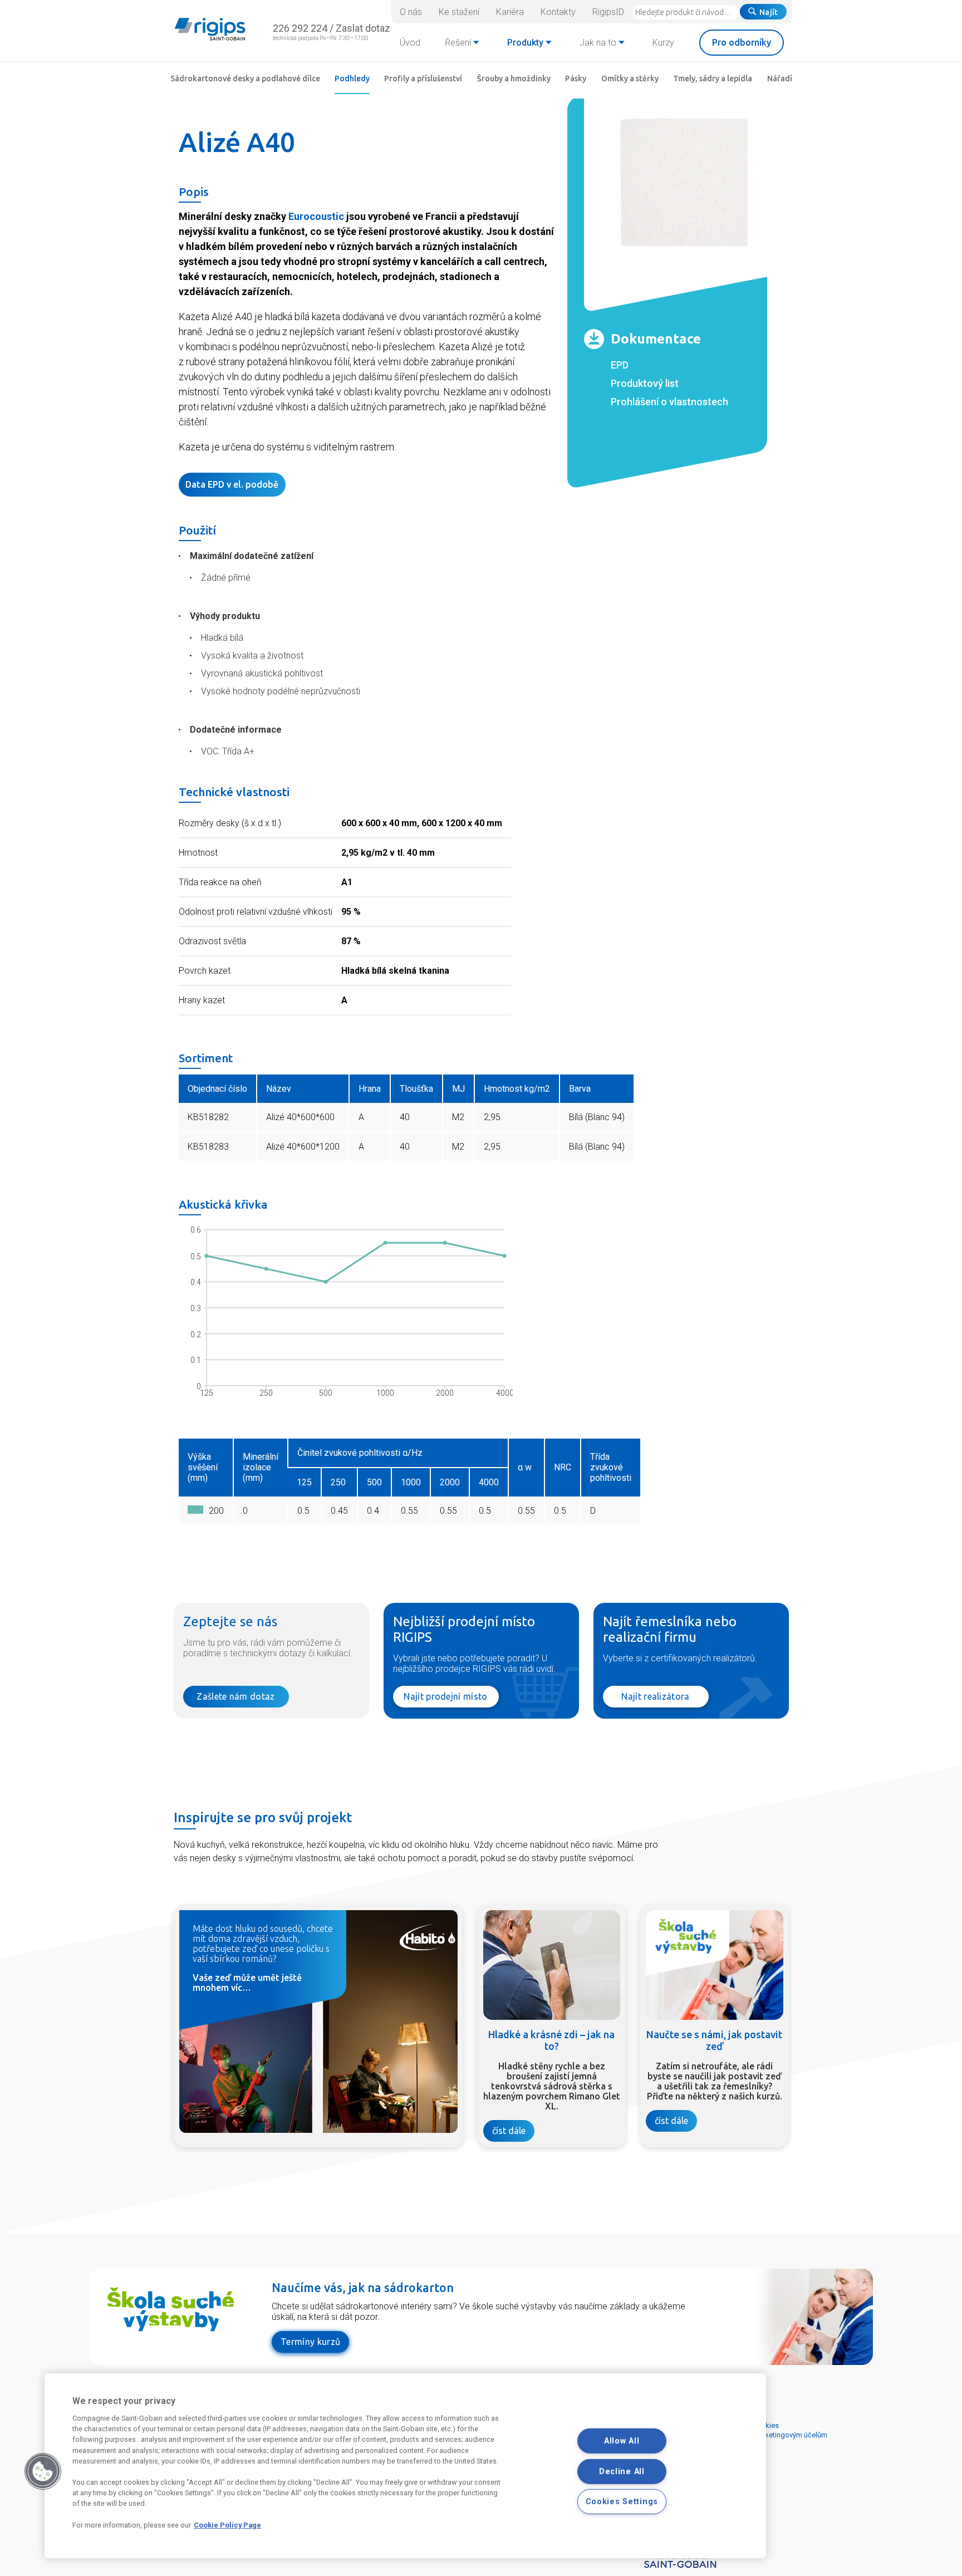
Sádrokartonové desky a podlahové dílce (245, 78)
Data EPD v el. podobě (232, 484)
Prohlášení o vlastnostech (669, 402)
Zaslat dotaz (363, 28)
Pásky (576, 78)
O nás (411, 12)
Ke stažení (459, 12)
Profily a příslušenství (423, 78)
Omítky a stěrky (630, 78)
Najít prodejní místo (445, 1696)
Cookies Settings (622, 2502)
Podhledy (352, 78)
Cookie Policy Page (227, 2525)
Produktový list (645, 383)
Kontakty (558, 12)
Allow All (622, 2441)
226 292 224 (300, 28)
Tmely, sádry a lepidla (713, 78)
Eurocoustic (316, 216)
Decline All (622, 2472)
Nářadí (780, 78)
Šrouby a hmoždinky (514, 78)
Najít (769, 12)
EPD (620, 365)
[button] (43, 2471)
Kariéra (510, 12)
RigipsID (608, 12)
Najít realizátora (655, 1696)
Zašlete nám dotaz (235, 1696)
